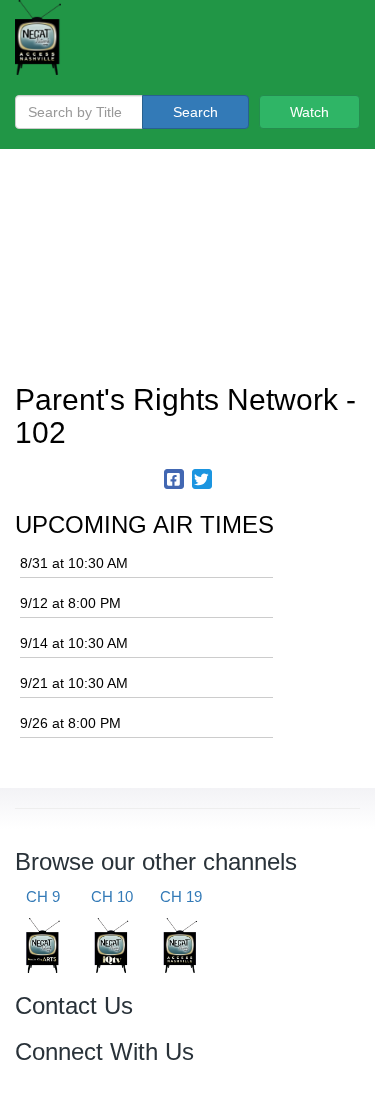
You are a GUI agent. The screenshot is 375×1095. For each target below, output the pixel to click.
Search (195, 112)
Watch (309, 112)
